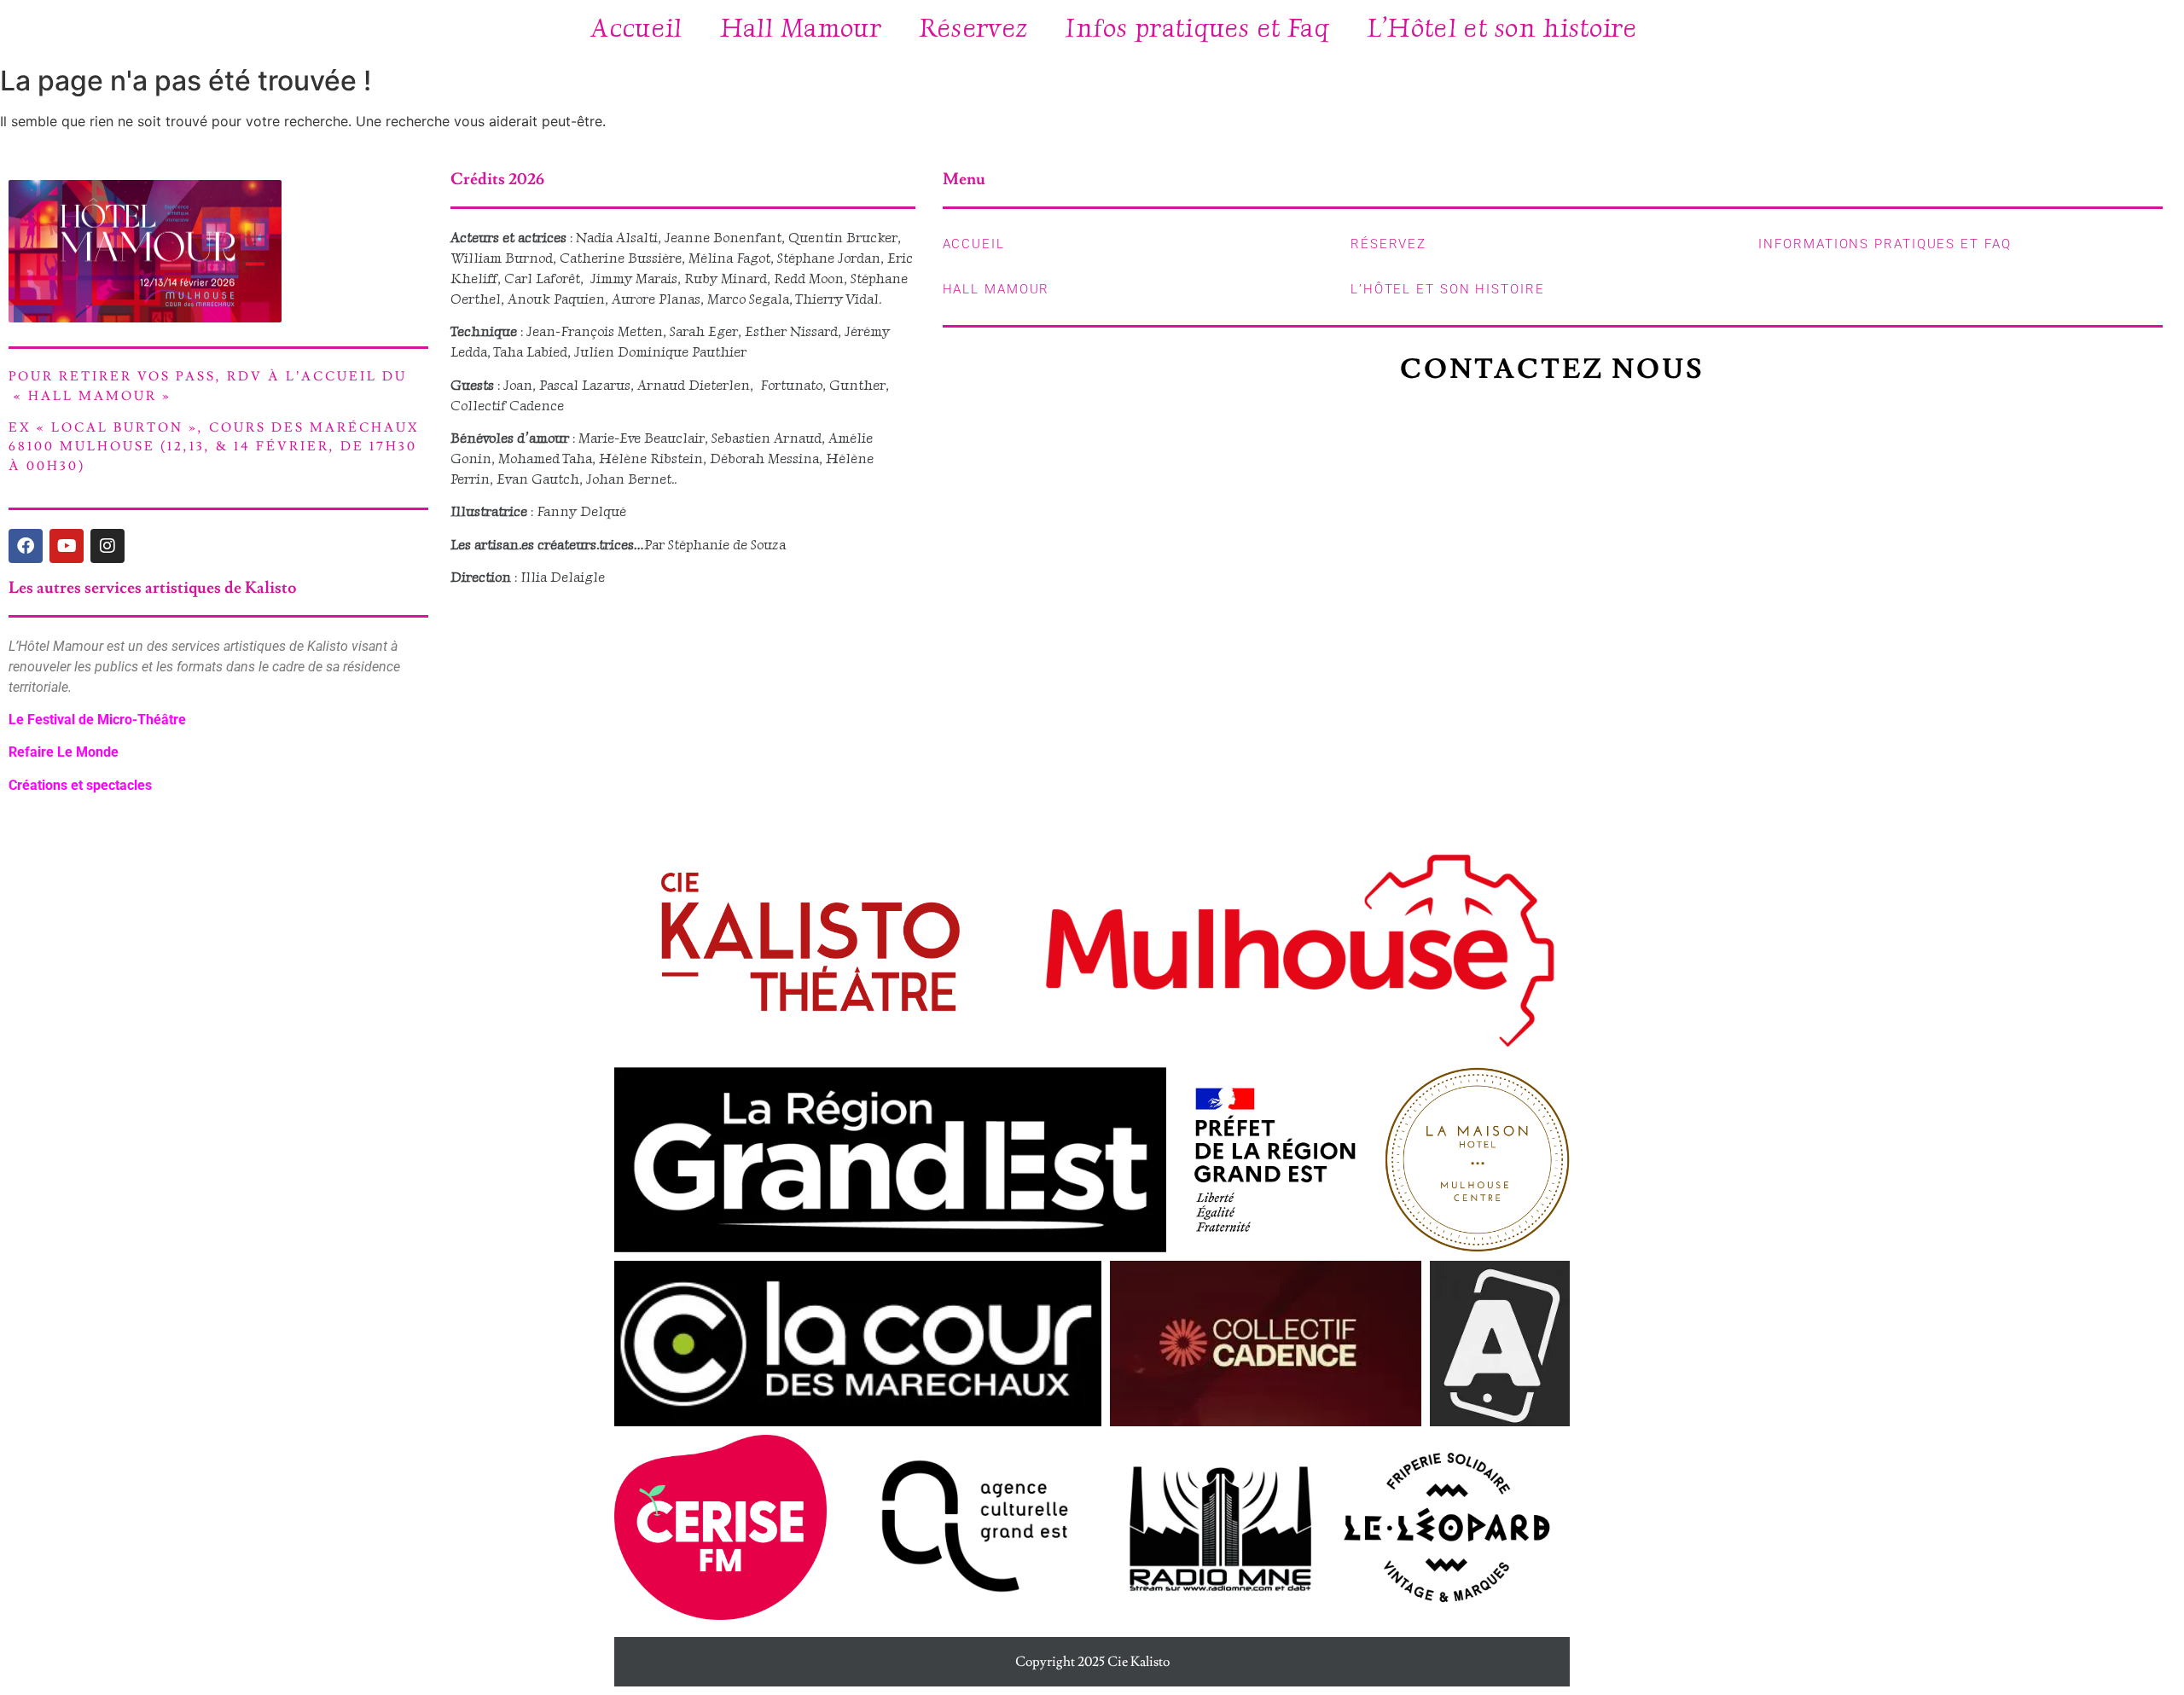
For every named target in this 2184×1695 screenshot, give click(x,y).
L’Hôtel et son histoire (1502, 28)
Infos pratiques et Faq (1197, 28)
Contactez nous (1552, 369)
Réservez (973, 28)
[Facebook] (26, 546)
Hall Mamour (801, 28)
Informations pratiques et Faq (1885, 244)
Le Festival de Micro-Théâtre (97, 720)
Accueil (636, 28)
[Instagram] (107, 546)
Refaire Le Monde (64, 752)
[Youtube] (67, 546)
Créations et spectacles (80, 785)
